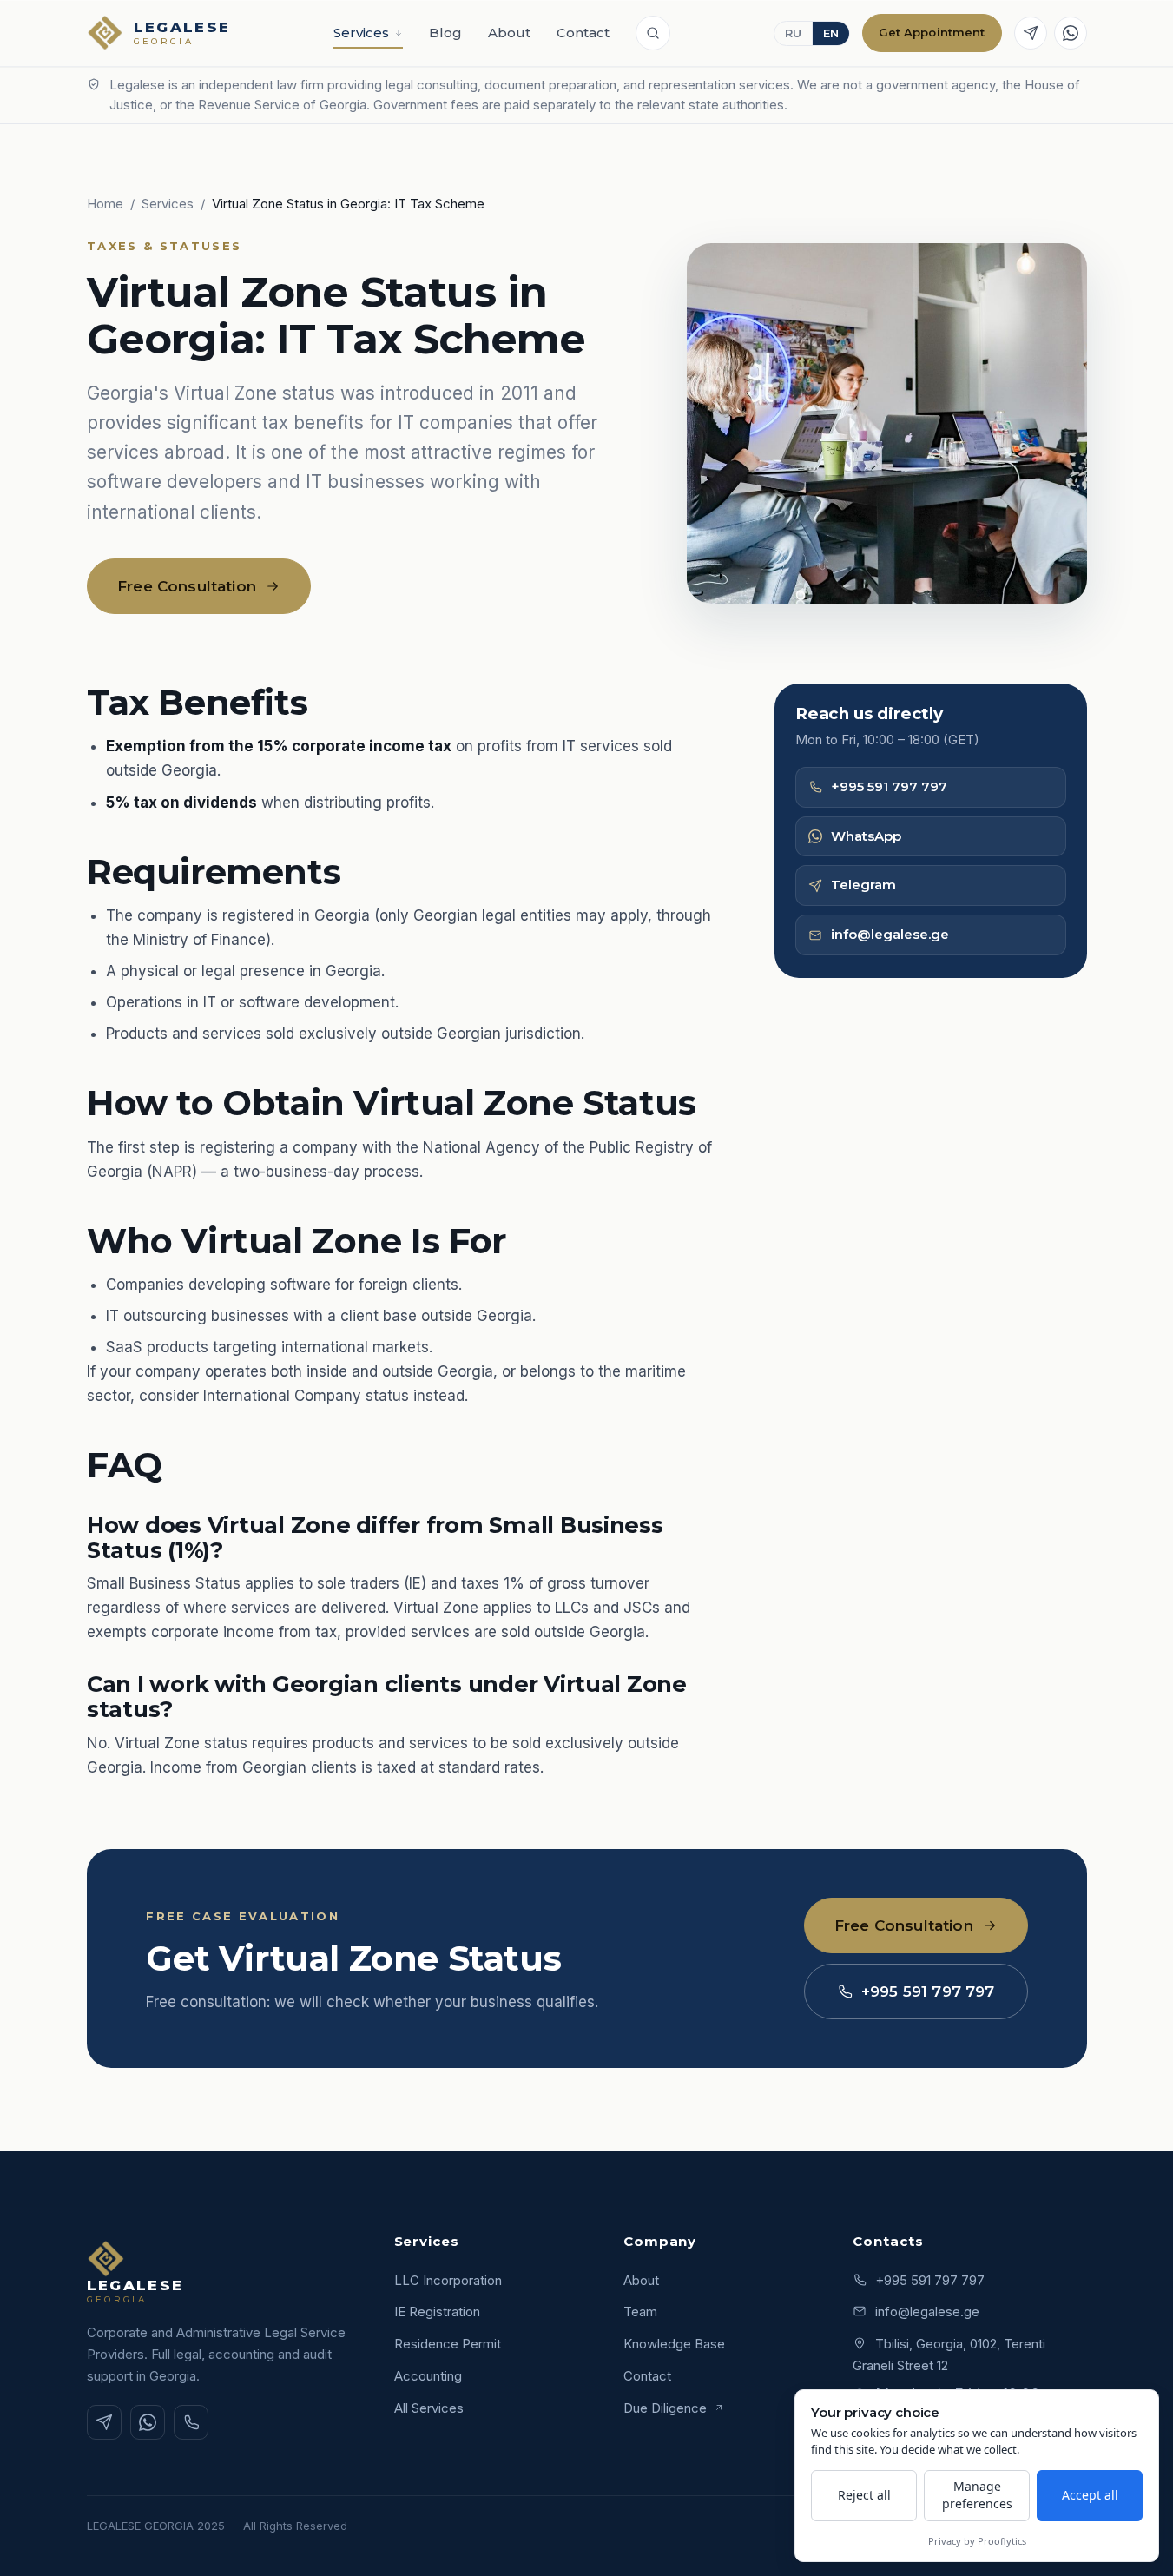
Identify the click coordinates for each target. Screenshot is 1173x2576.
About (509, 33)
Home (105, 204)
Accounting (428, 2376)
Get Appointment (932, 32)
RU (793, 33)
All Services (429, 2408)
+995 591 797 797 (889, 786)
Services (361, 33)
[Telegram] (104, 2422)
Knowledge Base (674, 2344)
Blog (445, 33)
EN (831, 33)
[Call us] (191, 2422)
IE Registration (437, 2312)
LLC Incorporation (448, 2280)
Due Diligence (667, 2408)
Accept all (1090, 2495)
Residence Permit (448, 2344)
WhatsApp (866, 836)
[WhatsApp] (148, 2422)
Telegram (863, 885)
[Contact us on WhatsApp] (1071, 33)
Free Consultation (187, 586)
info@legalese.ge (890, 934)
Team (640, 2312)
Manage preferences (977, 2495)
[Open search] (653, 33)
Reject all (864, 2495)
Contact (583, 33)
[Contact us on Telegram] (1031, 33)
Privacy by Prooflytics (977, 2541)
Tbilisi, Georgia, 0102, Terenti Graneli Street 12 (949, 2355)
